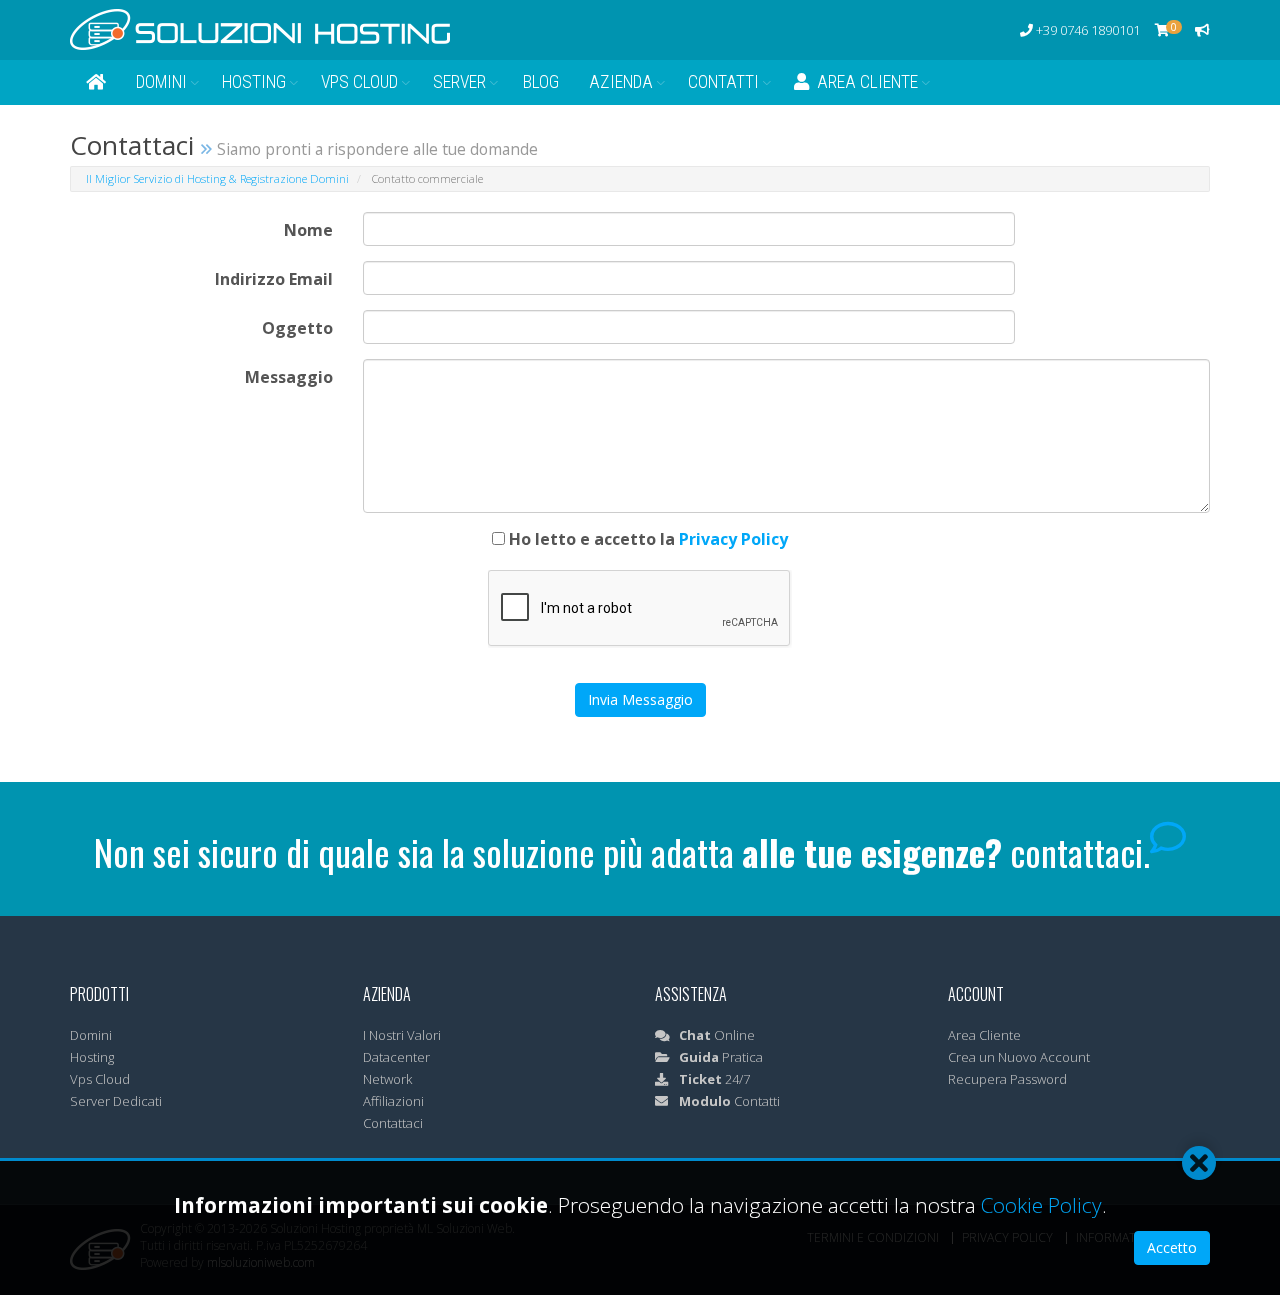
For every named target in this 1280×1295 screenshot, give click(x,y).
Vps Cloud (359, 82)
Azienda (621, 82)
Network (387, 1079)
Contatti (723, 82)
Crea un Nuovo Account (1019, 1057)
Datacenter (396, 1057)
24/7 (714, 1079)
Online (717, 1035)
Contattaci (393, 1123)
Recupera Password (1007, 1079)
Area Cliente (863, 82)
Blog (541, 82)
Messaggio (289, 377)
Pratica (721, 1057)
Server (459, 82)
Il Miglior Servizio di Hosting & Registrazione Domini (217, 178)
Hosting (254, 82)
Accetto (1172, 1247)
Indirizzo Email (274, 279)
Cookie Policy (1041, 1205)
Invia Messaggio (640, 699)
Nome (308, 230)
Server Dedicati (116, 1101)
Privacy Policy (733, 539)
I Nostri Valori (402, 1035)
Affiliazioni (393, 1101)
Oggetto (297, 328)
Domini (161, 82)
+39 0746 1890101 (1086, 30)
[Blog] (1202, 30)
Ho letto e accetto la (646, 539)
